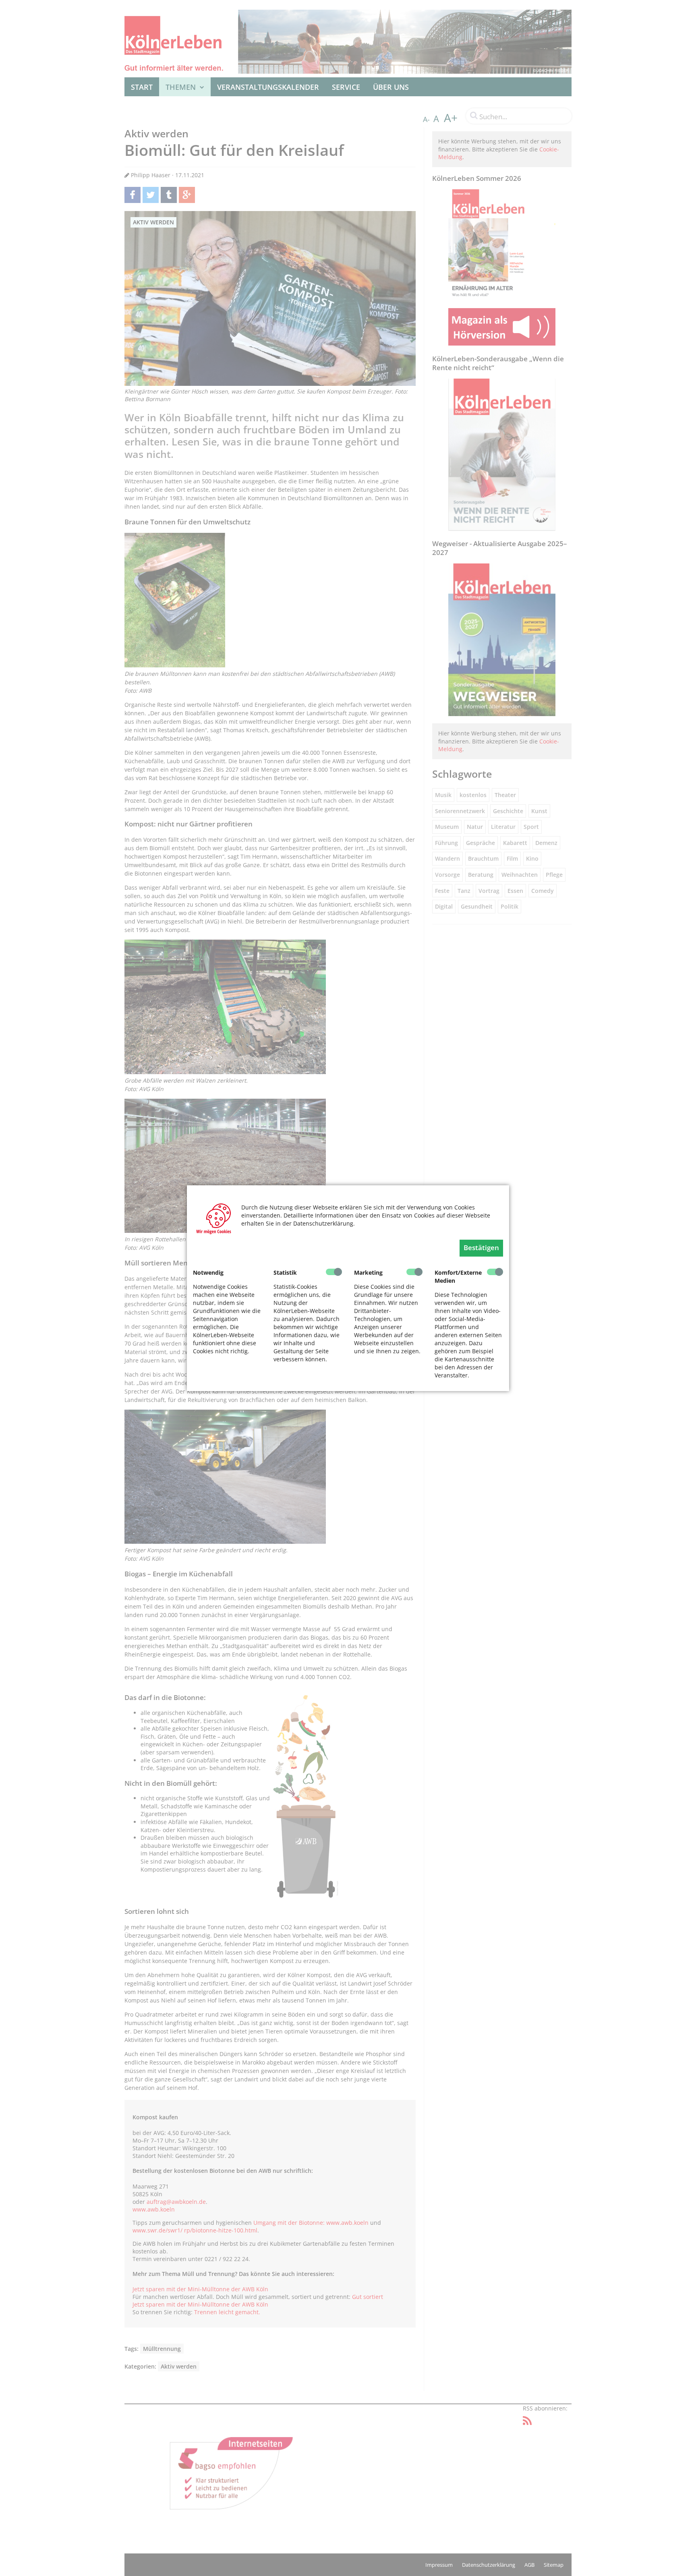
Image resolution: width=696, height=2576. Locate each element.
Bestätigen (481, 1248)
